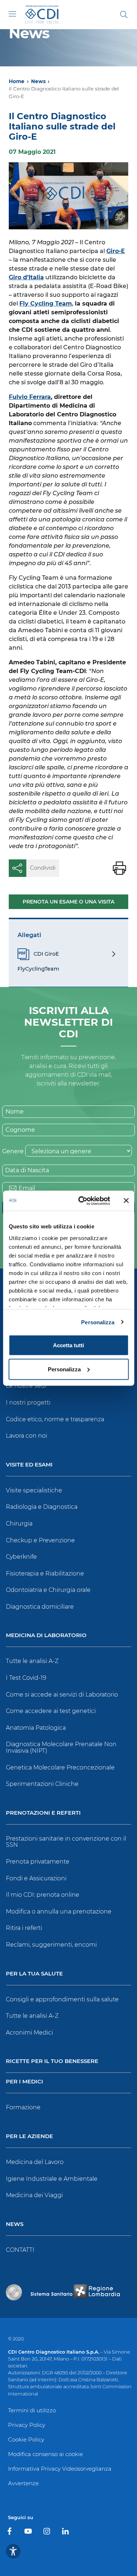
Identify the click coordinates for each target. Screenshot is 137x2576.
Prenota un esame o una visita (68, 902)
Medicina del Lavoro (35, 2162)
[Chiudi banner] (126, 1201)
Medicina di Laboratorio (46, 1635)
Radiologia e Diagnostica (42, 1507)
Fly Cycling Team (46, 304)
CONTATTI (20, 2250)
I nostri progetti (28, 1402)
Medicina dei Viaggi (34, 2195)
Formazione (23, 2107)
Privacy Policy (27, 2425)
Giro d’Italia (26, 277)
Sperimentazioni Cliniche (42, 1784)
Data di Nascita (27, 1170)
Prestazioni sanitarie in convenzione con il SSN (66, 1842)
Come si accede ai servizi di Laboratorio (62, 1695)
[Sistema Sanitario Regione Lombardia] (75, 2292)
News (38, 81)
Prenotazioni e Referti (43, 1813)
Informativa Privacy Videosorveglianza (60, 2469)
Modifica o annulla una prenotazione (59, 1911)
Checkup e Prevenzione (40, 1540)
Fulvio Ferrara (30, 397)
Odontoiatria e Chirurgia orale (48, 1590)
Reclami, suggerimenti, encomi (51, 1945)
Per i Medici (24, 2082)
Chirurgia (19, 1524)
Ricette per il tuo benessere (52, 2061)
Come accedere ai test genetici (51, 1711)
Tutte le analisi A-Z (32, 1661)
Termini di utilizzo (32, 2410)
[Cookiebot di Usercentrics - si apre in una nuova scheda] (82, 1201)
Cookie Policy (26, 2439)
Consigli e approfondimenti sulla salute (62, 1999)
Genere (13, 1151)
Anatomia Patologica (36, 1728)
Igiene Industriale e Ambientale (52, 2179)
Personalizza (98, 1322)
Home (17, 81)
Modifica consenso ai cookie (45, 2454)
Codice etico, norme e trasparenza (55, 1419)
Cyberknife (21, 1557)
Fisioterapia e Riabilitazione (45, 1573)
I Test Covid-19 (26, 1678)
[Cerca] (124, 15)
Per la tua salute (34, 1974)
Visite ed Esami (29, 1465)
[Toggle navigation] (12, 14)
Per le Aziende (29, 2136)
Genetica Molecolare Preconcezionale (60, 1767)
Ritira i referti (24, 1928)
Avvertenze (23, 2483)
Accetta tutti (68, 1345)
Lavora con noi (26, 1436)
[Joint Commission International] (14, 2292)
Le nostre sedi (26, 1386)
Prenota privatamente (38, 1862)
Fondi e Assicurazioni (36, 1878)
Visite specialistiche (34, 1490)
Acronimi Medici (29, 2033)
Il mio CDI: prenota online (43, 1895)
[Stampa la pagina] (119, 868)
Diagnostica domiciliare (40, 1607)
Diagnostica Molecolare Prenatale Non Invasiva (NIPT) (61, 1747)
